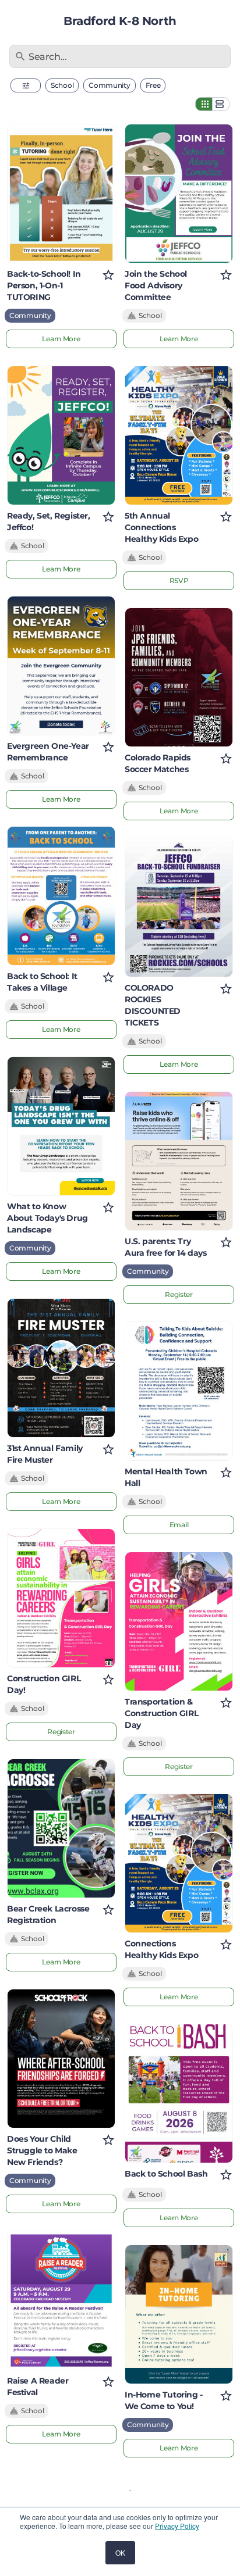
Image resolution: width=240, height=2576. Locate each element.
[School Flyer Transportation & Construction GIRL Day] (179, 1621)
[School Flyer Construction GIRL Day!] (61, 1598)
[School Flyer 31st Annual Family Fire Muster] (61, 1368)
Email (179, 1525)
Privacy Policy (177, 2526)
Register (61, 1732)
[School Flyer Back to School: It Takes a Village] (61, 896)
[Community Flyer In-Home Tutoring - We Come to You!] (179, 2314)
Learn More (61, 339)
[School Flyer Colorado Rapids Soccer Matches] (179, 677)
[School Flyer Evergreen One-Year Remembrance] (61, 666)
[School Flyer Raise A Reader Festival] (61, 2300)
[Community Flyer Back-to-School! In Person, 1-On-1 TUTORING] (61, 194)
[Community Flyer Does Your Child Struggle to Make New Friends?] (61, 2059)
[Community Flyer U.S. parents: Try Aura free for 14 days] (179, 1161)
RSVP (179, 580)
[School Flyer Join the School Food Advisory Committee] (179, 194)
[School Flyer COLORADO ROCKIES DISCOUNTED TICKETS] (179, 908)
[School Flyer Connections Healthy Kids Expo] (179, 1863)
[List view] (221, 104)
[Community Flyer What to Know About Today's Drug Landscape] (61, 1126)
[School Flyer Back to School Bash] (179, 2093)
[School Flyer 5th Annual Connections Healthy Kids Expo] (179, 435)
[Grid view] (204, 104)
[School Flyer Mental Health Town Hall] (179, 1391)
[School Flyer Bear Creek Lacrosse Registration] (61, 1828)
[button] (26, 85)
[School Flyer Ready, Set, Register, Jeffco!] (61, 435)
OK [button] (120, 2552)
